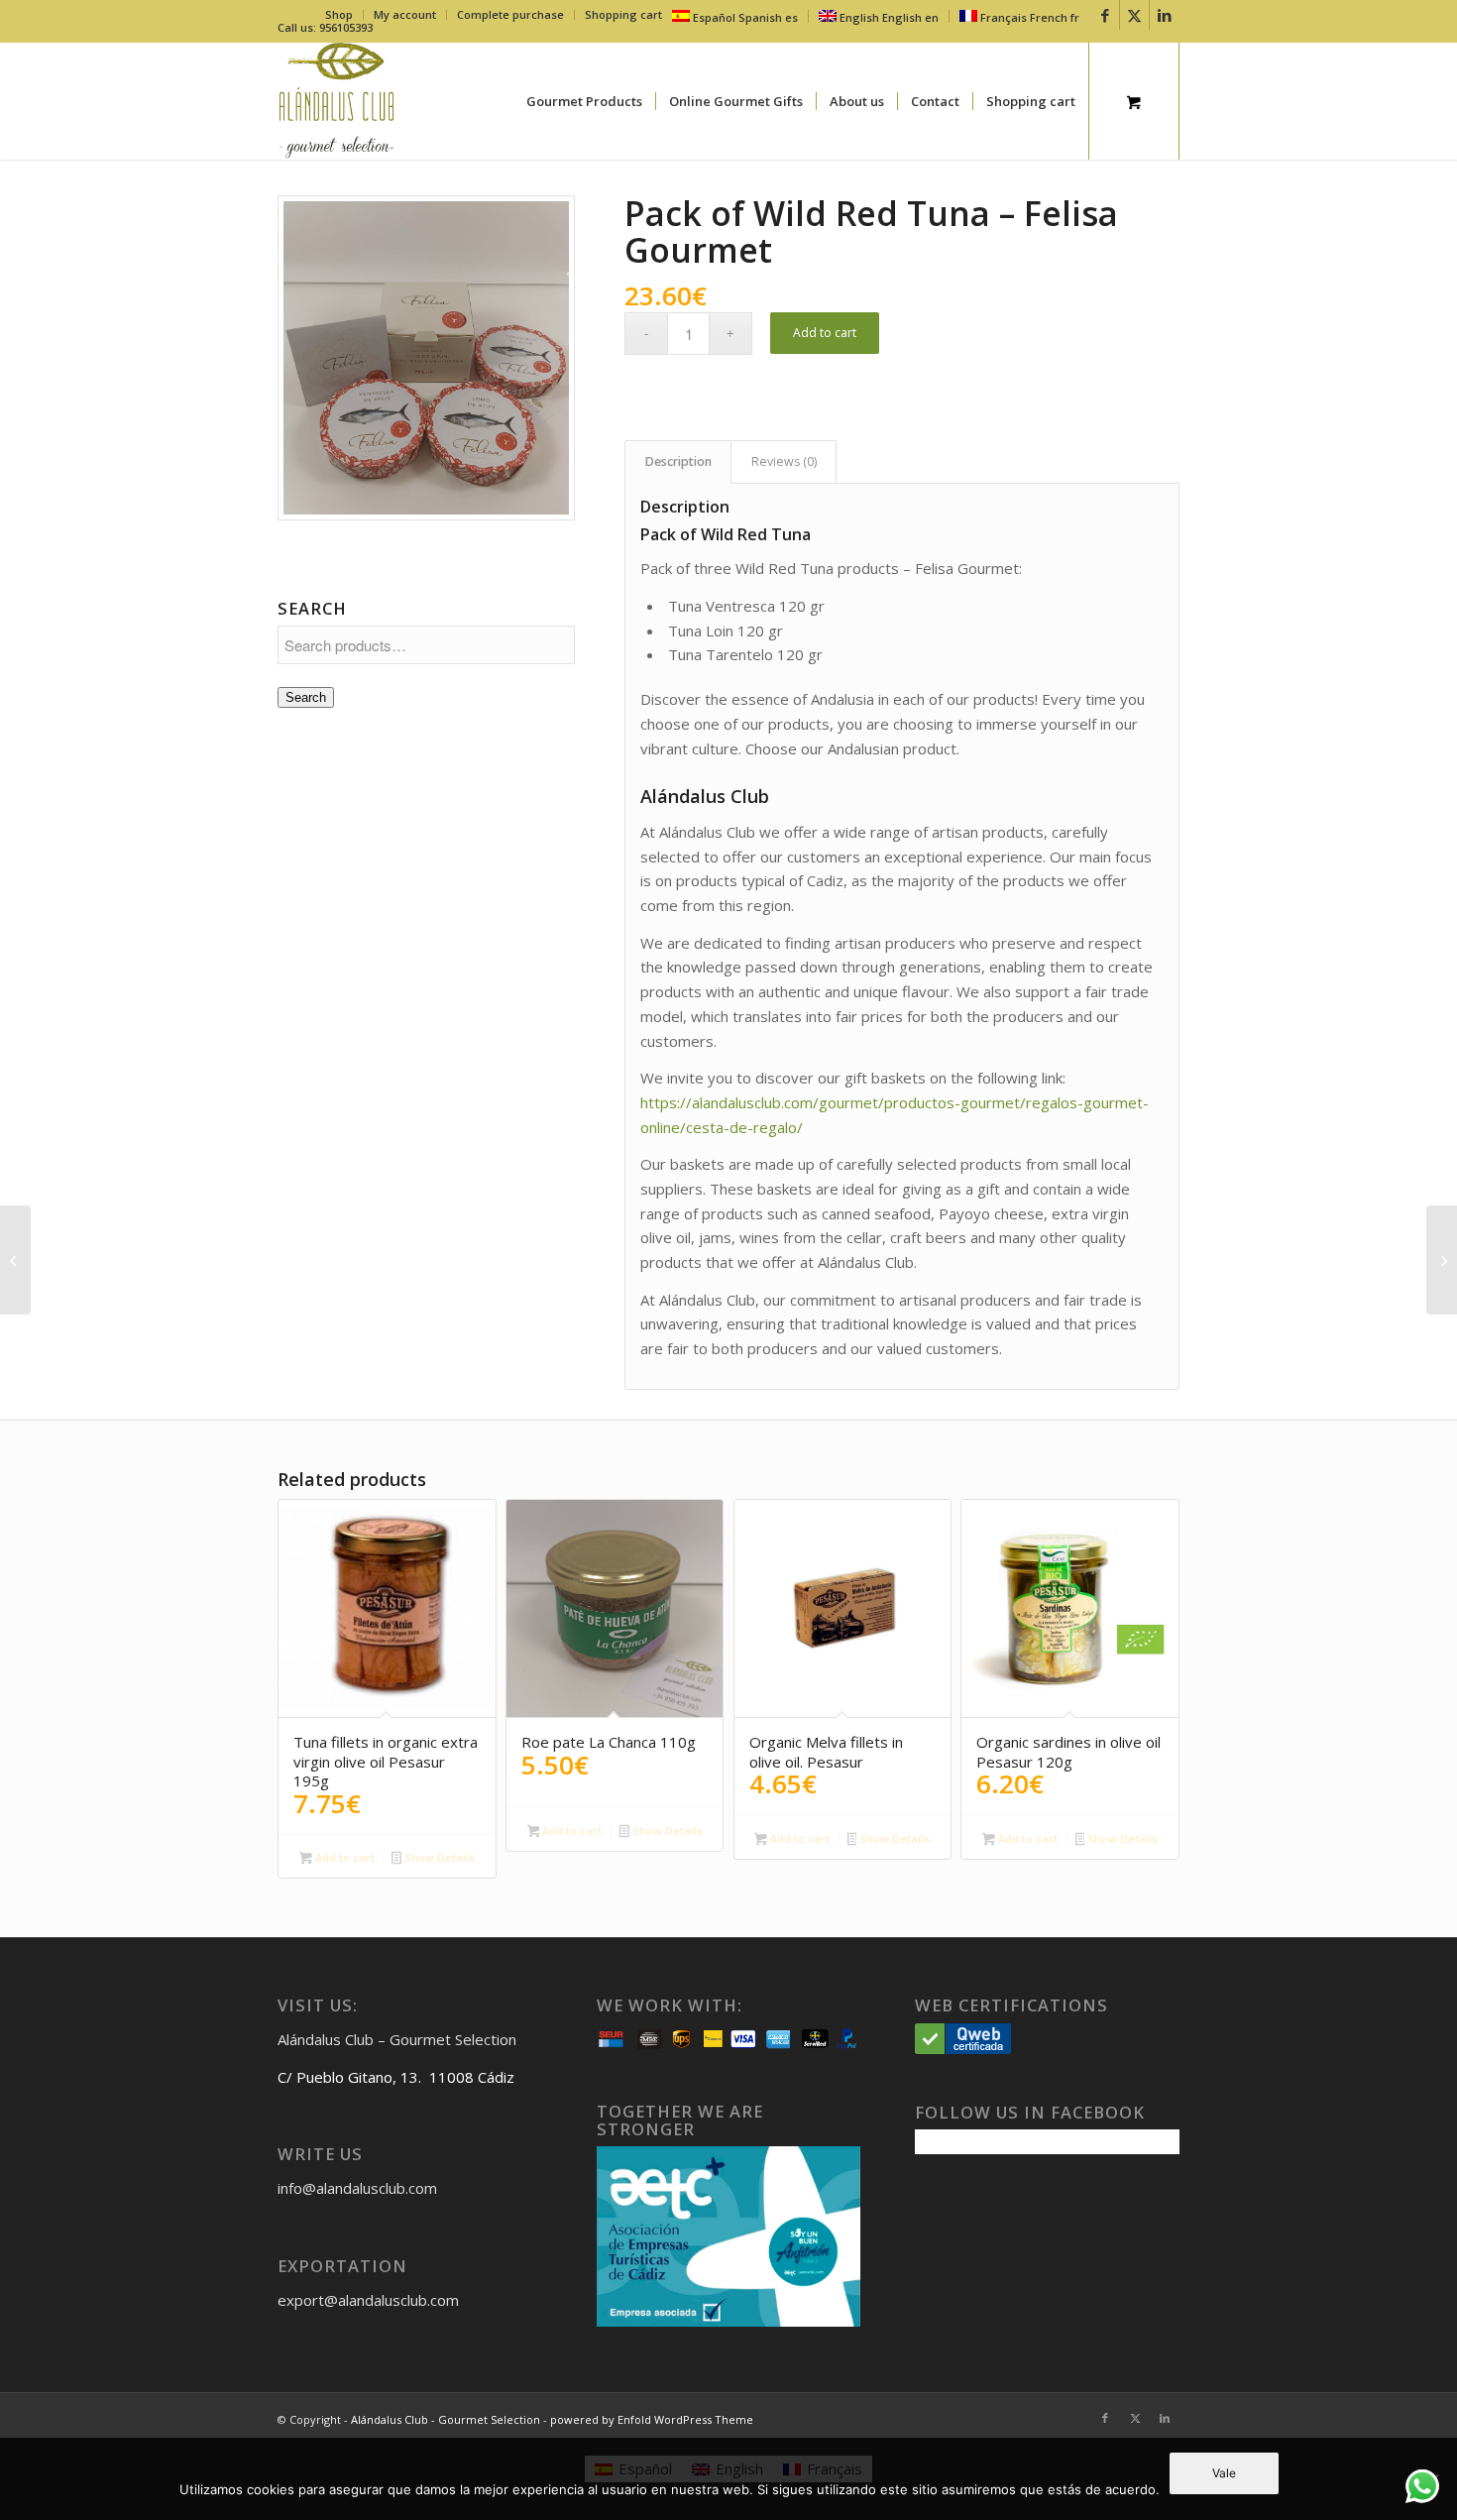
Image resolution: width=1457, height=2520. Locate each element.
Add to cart (825, 333)
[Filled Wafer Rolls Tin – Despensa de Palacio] (1442, 1260)
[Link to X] (1134, 15)
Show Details (438, 1857)
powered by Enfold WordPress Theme (652, 2419)
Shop (339, 14)
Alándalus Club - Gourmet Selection (446, 2419)
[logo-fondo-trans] (336, 101)
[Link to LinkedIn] (1165, 15)
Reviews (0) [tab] (784, 461)
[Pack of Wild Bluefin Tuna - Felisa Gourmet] (426, 358)
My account (405, 14)
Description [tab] (678, 461)
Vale (1224, 2473)
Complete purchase (510, 14)
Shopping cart (623, 14)
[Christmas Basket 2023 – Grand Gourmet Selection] (15, 1260)
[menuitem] (339, 15)
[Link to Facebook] (1105, 15)
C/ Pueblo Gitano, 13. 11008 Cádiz (396, 2077)
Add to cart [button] (343, 1857)
